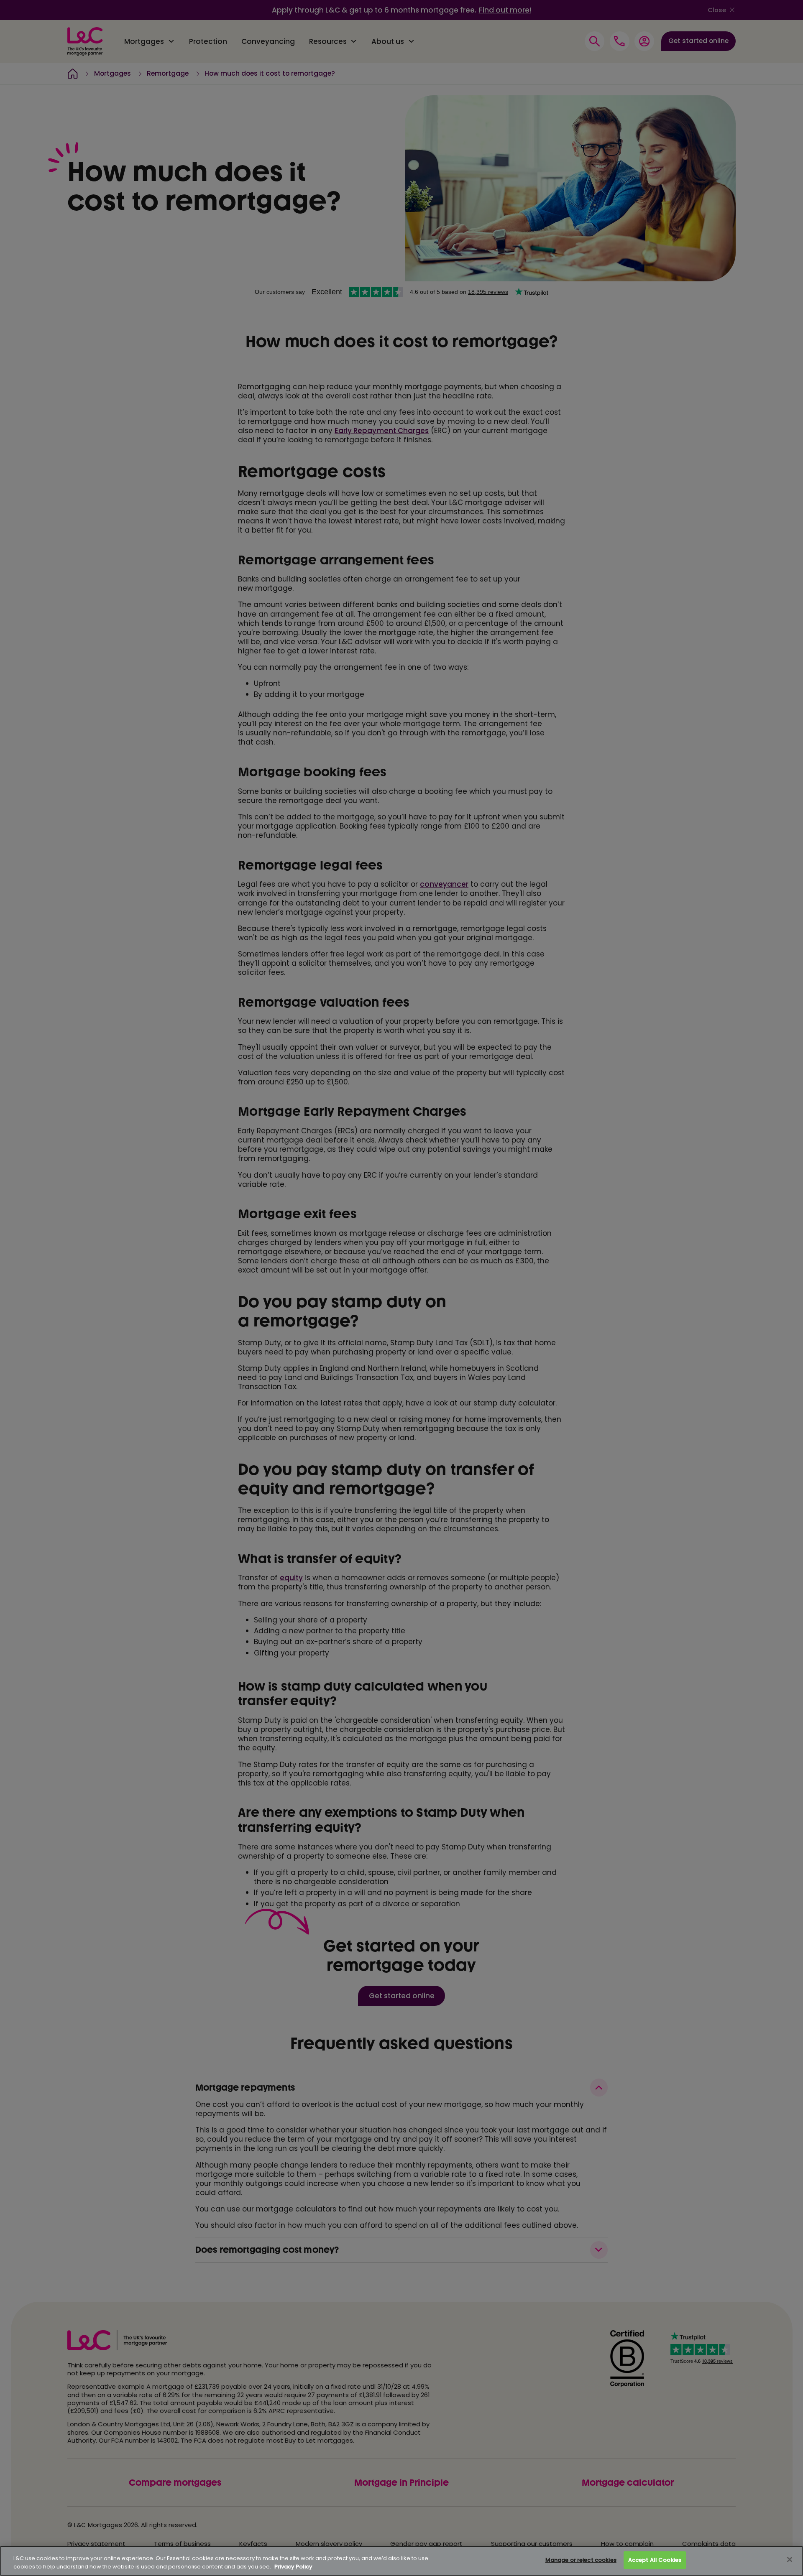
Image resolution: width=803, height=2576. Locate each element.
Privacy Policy (293, 2567)
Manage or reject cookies (581, 2560)
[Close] (790, 2560)
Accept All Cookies (655, 2560)
